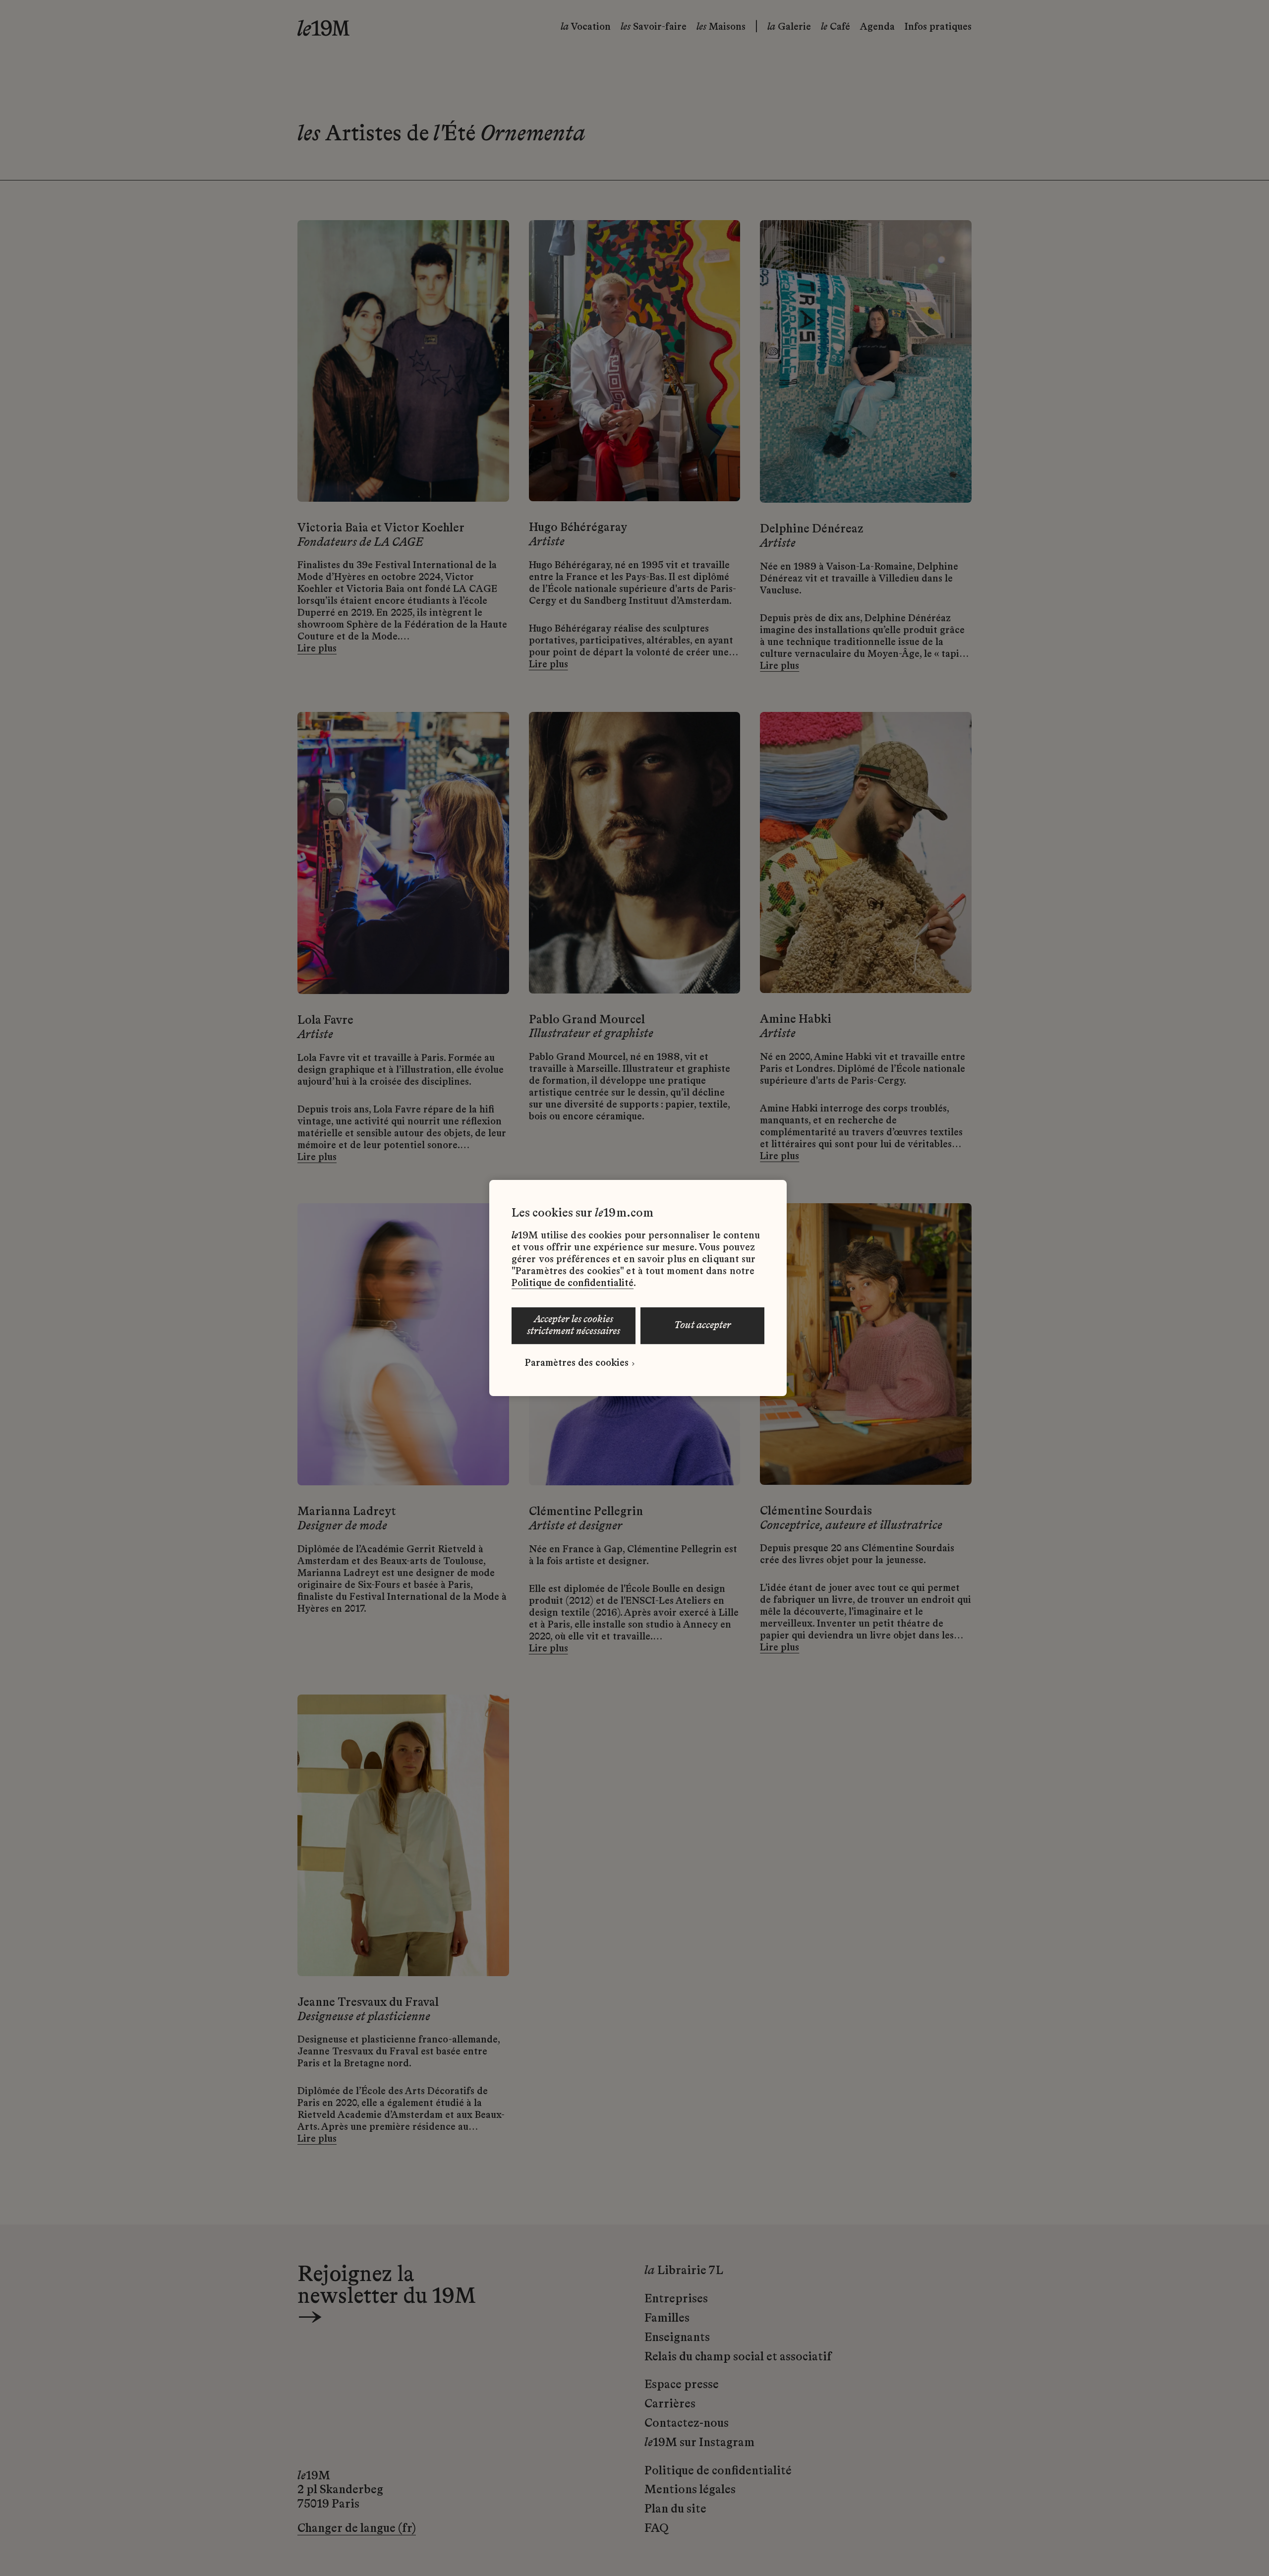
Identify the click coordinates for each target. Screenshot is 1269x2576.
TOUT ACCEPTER (703, 1326)
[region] (638, 1288)
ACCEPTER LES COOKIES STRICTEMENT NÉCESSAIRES (574, 1326)
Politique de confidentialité (573, 1284)
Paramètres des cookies (577, 1363)
